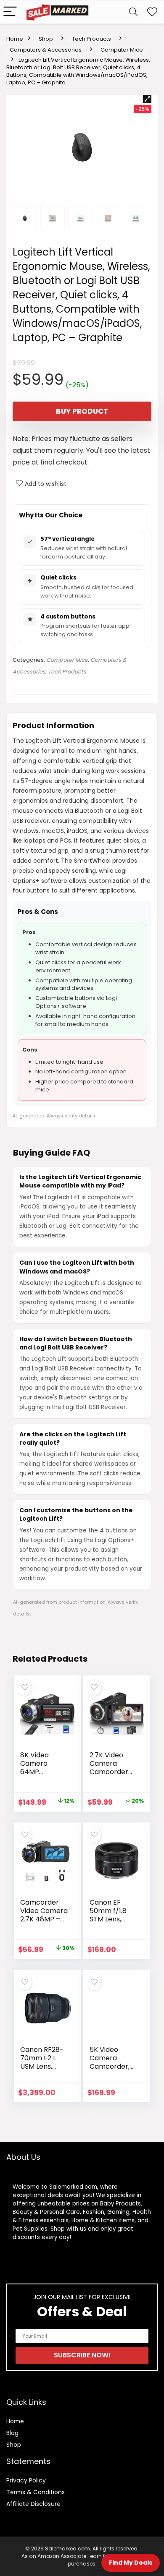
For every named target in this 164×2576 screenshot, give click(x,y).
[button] (147, 99)
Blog (12, 2433)
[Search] (133, 12)
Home (15, 39)
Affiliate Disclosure (33, 2504)
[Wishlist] (152, 12)
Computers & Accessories (46, 50)
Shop (46, 39)
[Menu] (10, 12)
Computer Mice (122, 50)
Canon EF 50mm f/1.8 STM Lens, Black (108, 1915)
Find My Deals (131, 2563)
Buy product (82, 411)
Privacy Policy (26, 2480)
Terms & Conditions (36, 2492)
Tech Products (91, 39)
